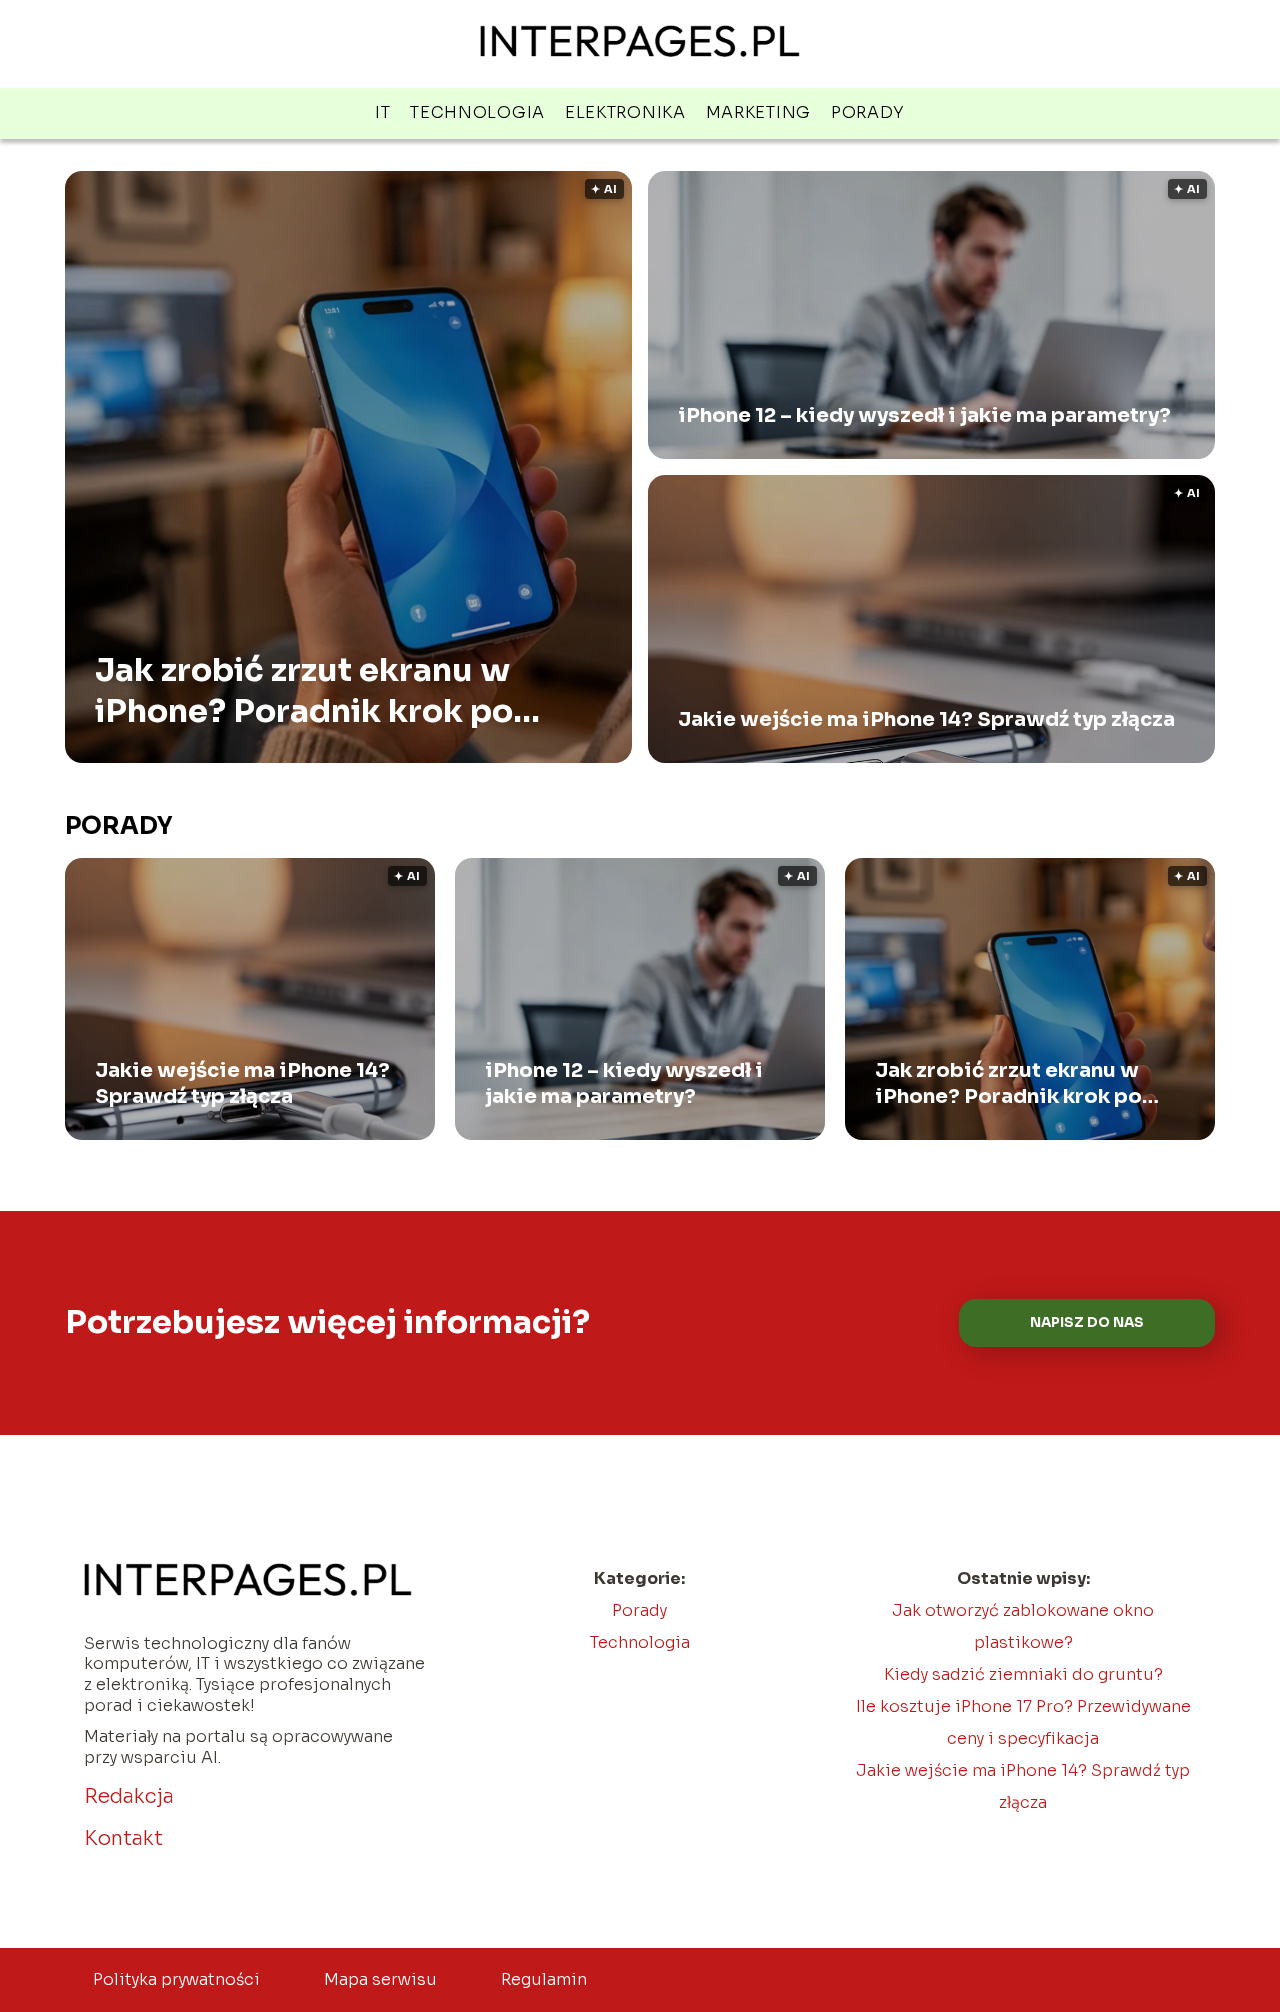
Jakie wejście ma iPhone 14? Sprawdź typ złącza (926, 719)
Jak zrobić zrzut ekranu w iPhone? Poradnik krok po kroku (304, 691)
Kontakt (123, 1838)
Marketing (758, 112)
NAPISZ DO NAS (1087, 1322)
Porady (868, 112)
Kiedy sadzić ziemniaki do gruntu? (1023, 1674)
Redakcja (129, 1796)
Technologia (477, 112)
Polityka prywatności (176, 1979)
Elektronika (625, 112)
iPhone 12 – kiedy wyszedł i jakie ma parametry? (924, 415)
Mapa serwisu (380, 1979)
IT (382, 112)
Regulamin (544, 1979)
